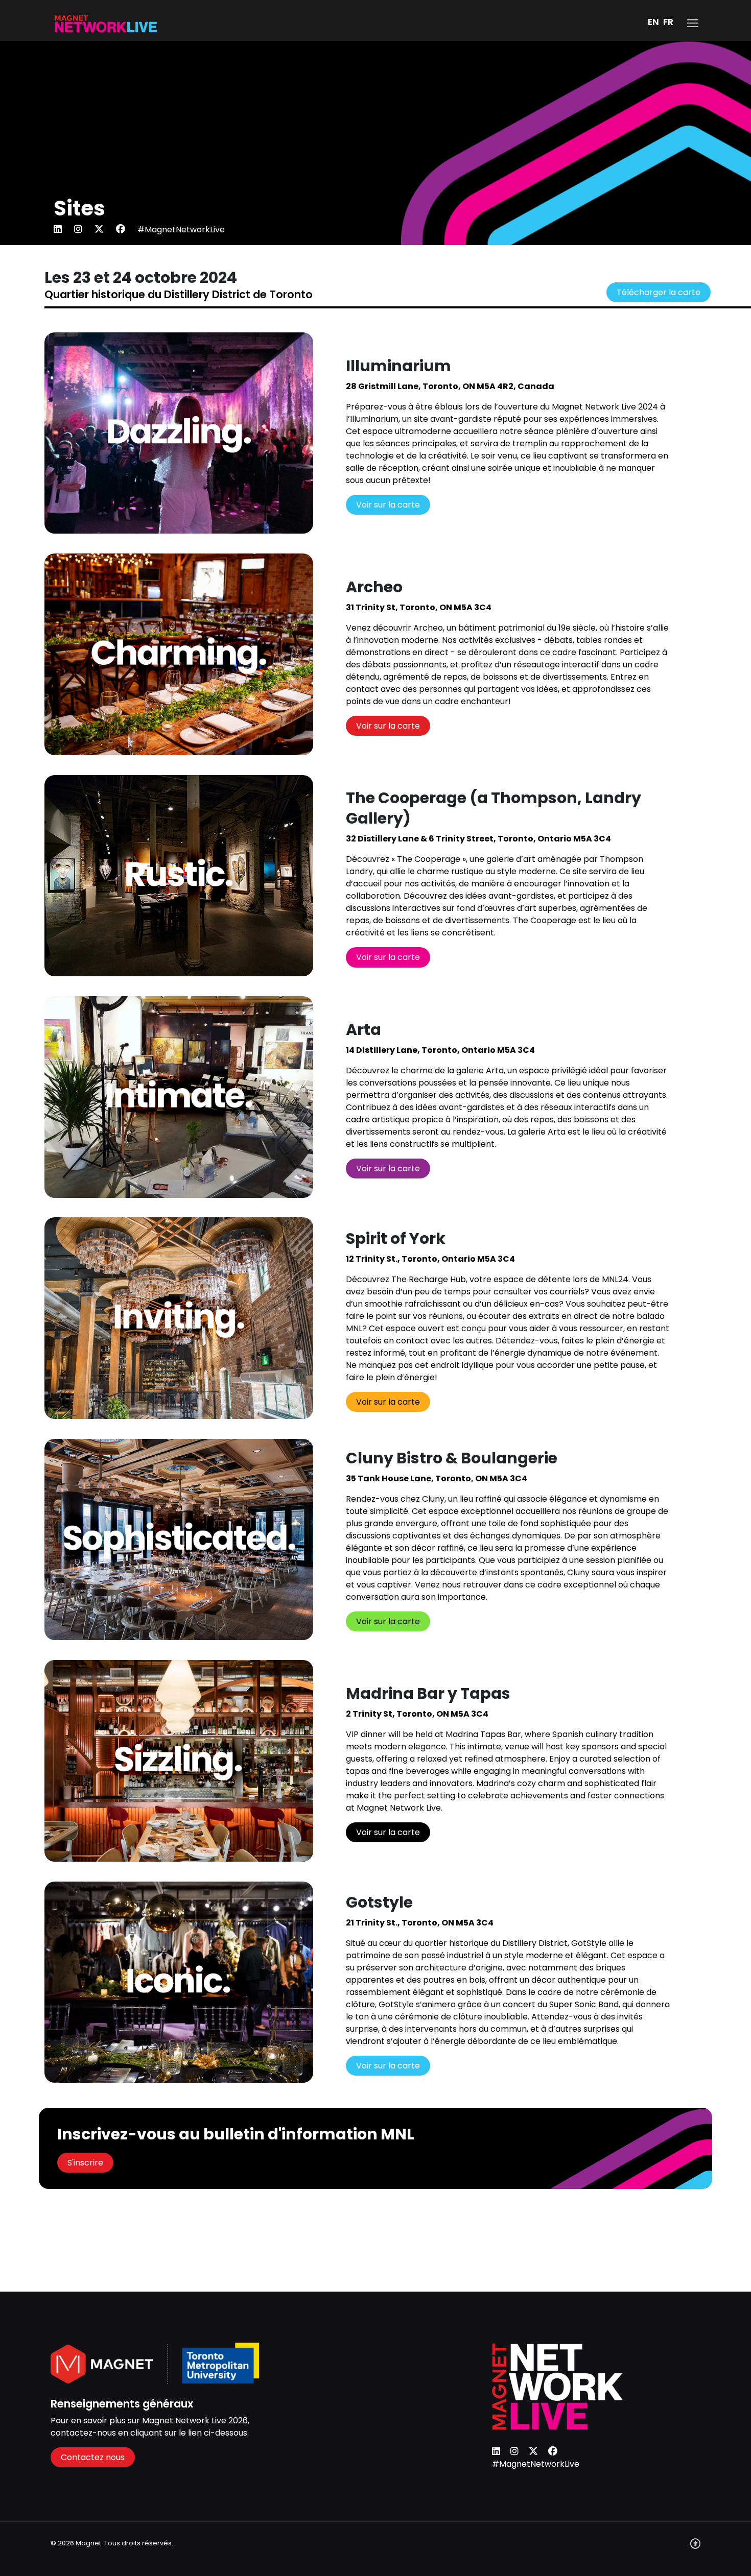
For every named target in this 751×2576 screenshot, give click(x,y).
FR (668, 22)
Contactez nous (93, 2457)
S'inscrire (85, 2163)
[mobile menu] (693, 23)
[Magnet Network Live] (106, 23)
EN (653, 22)
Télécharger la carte (659, 292)
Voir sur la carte (388, 505)
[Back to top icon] (695, 2548)
